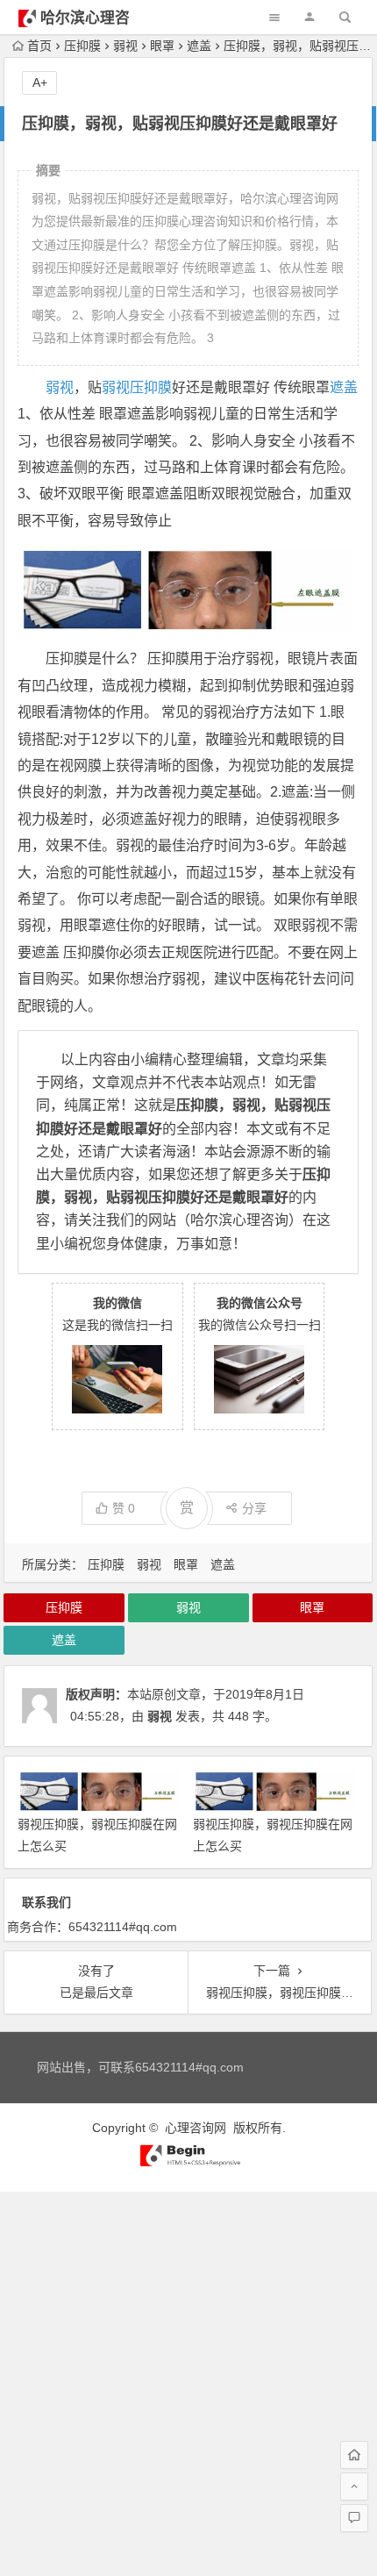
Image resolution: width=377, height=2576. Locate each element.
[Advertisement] (188, 2380)
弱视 (125, 46)
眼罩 (162, 46)
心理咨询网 (196, 2128)
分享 (254, 1508)
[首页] (354, 2455)
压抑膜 (82, 46)
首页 (39, 46)
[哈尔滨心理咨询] (188, 2163)
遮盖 (199, 46)
